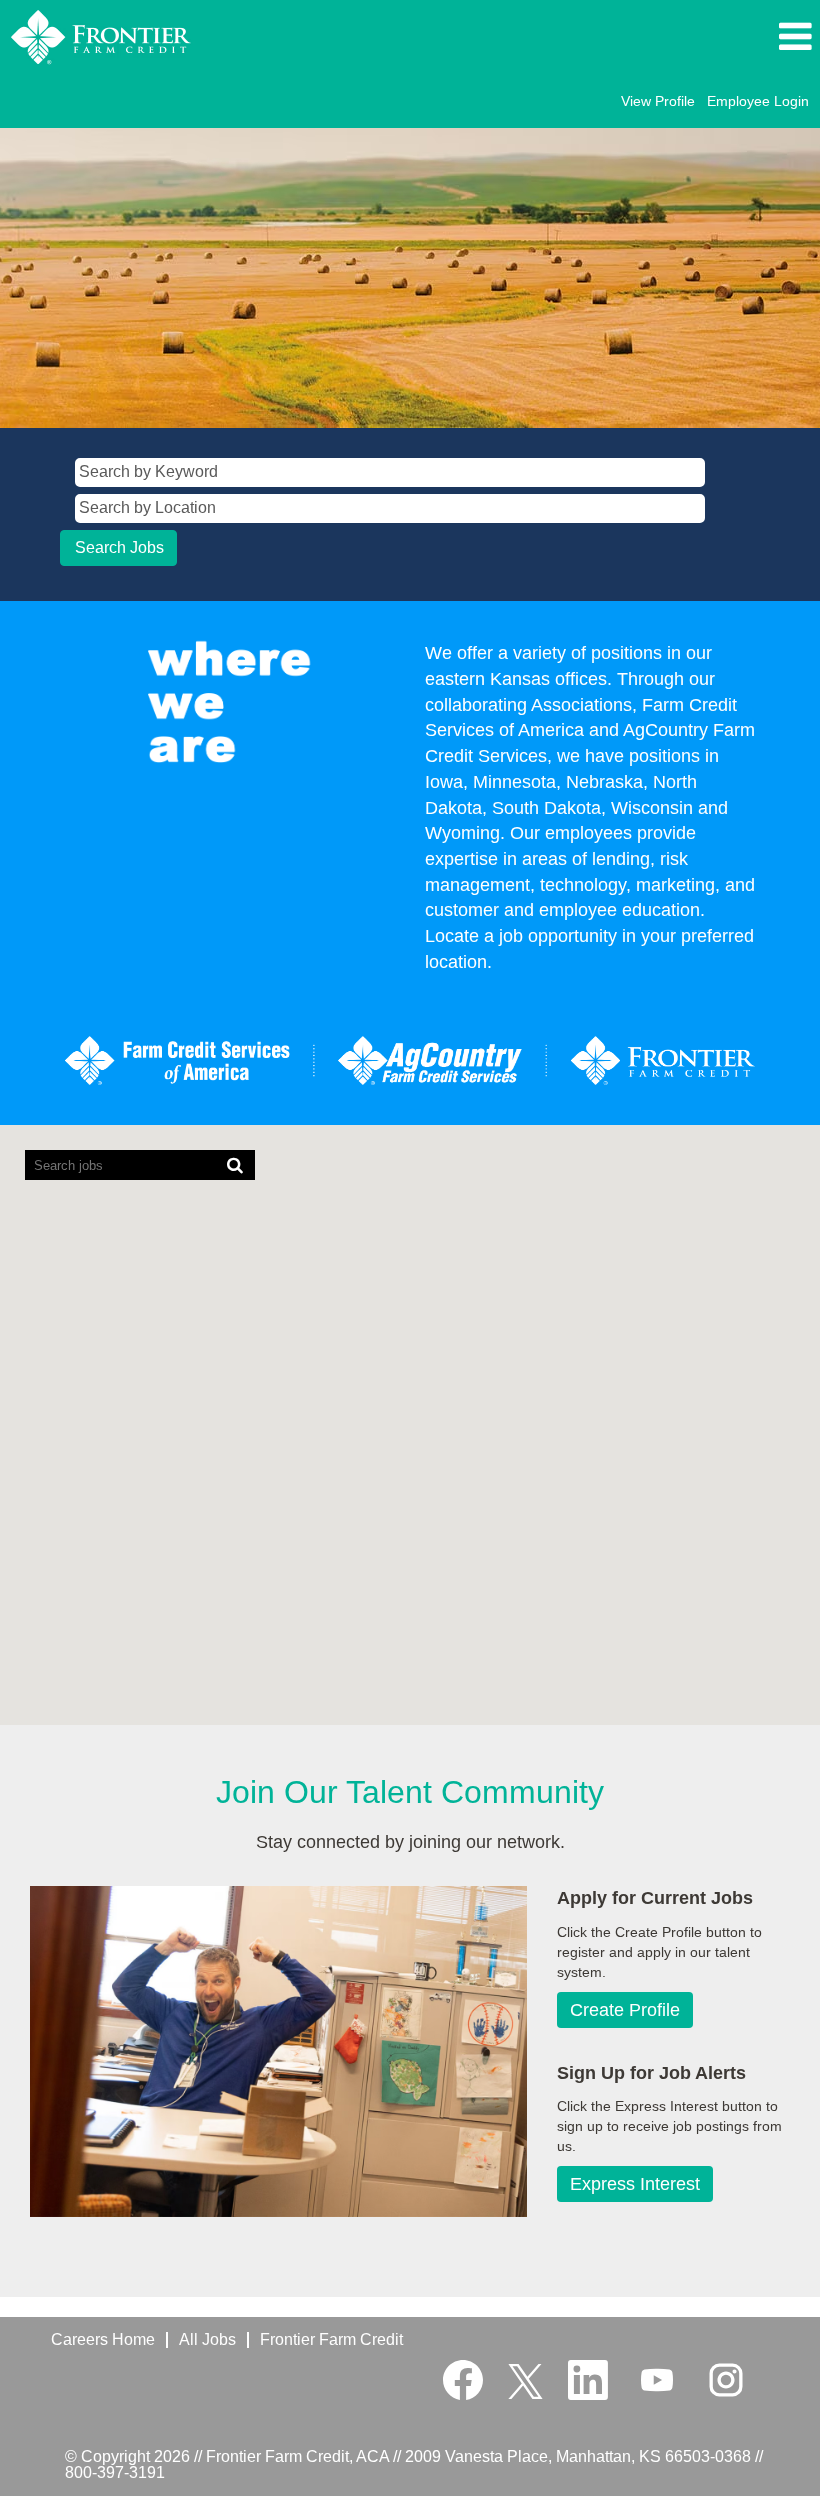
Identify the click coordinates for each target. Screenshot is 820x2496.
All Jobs (207, 2339)
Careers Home (103, 2339)
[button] (690, 37)
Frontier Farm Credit (331, 2339)
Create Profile (625, 2010)
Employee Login (758, 101)
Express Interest (635, 2184)
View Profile (658, 101)
